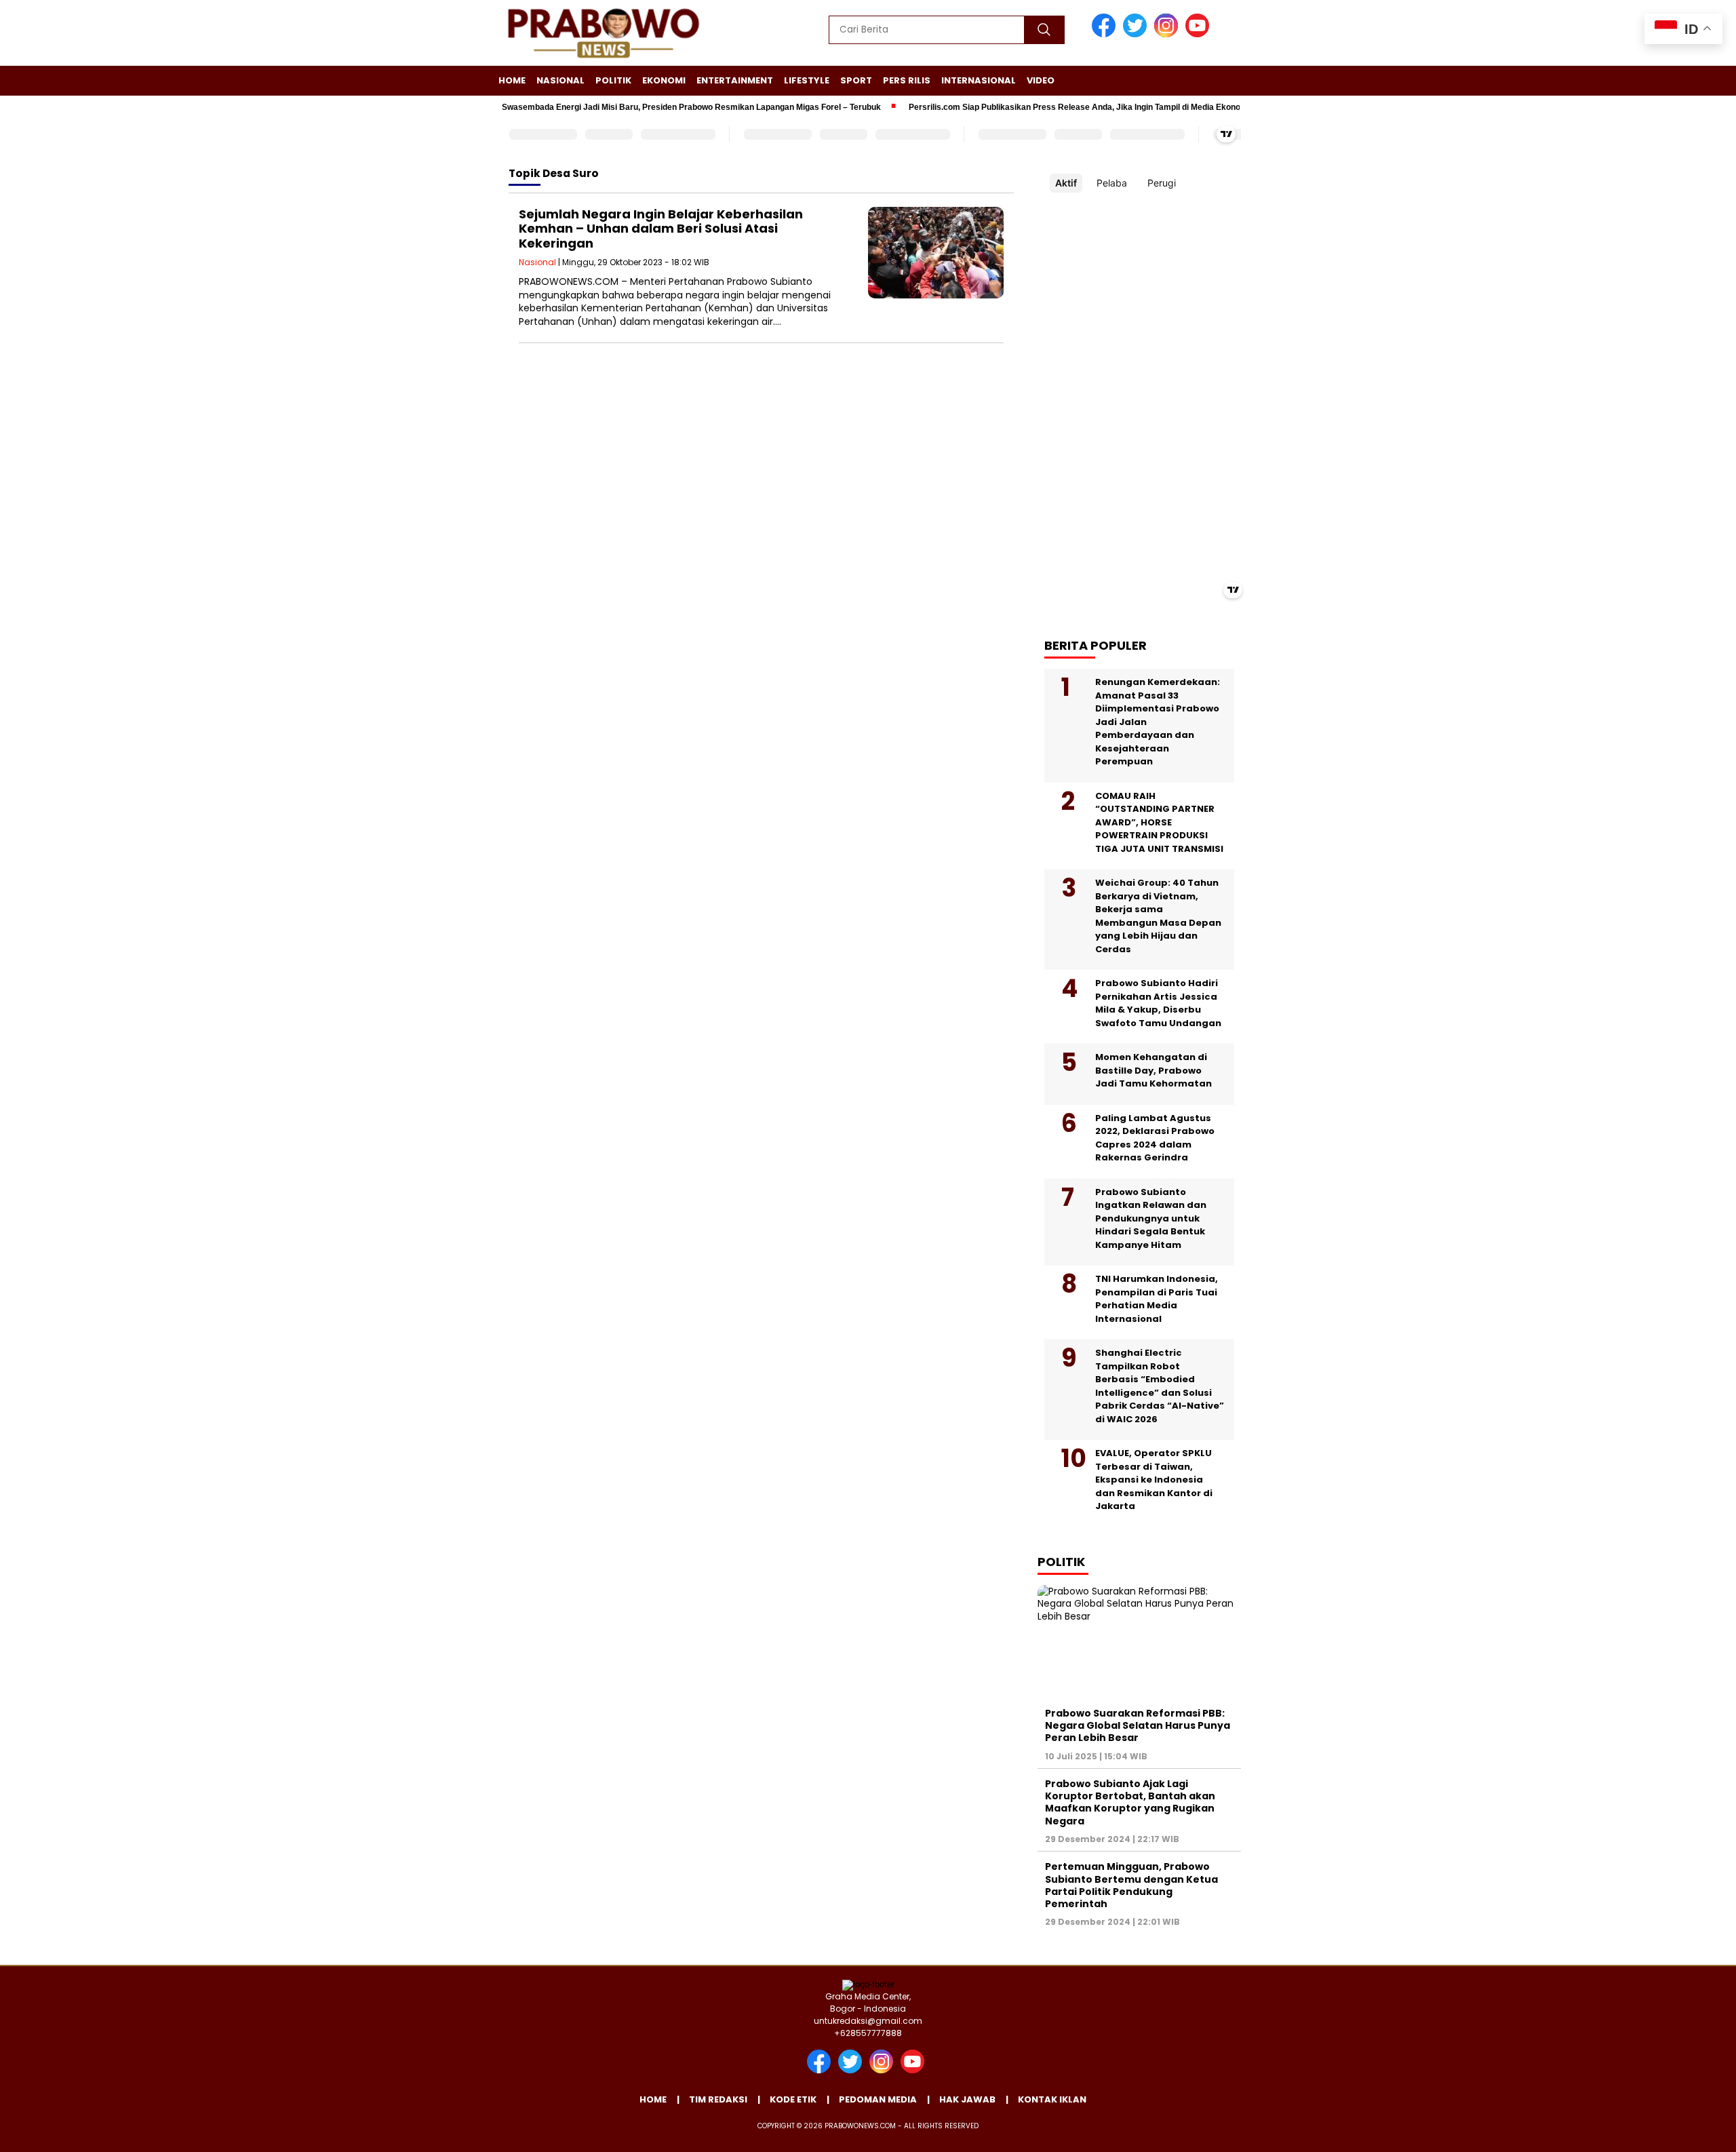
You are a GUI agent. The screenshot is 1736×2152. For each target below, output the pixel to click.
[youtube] (1200, 34)
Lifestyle (807, 80)
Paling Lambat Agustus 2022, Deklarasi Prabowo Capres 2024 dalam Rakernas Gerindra (1155, 1138)
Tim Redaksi (718, 2099)
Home (512, 80)
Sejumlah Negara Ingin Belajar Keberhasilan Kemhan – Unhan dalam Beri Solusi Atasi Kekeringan (661, 229)
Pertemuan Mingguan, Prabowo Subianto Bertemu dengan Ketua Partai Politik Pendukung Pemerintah (1131, 1885)
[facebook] (1106, 34)
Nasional (560, 80)
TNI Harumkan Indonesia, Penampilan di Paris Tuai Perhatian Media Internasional (1157, 1299)
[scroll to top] (1673, 2131)
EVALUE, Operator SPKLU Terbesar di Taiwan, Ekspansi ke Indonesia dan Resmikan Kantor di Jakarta (1154, 1480)
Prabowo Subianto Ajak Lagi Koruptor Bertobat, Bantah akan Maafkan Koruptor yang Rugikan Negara (1130, 1802)
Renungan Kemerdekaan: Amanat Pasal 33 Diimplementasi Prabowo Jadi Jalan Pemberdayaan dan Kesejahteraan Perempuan (1158, 722)
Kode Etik (793, 2099)
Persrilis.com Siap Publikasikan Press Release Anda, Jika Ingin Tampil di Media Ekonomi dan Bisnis (1061, 107)
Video (1041, 80)
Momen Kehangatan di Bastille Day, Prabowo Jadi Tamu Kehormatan (1153, 1070)
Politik (613, 80)
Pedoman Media (878, 2099)
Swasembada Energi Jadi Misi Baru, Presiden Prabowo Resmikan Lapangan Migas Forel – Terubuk (651, 107)
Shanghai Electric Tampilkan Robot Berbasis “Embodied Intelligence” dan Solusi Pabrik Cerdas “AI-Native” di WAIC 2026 (1160, 1386)
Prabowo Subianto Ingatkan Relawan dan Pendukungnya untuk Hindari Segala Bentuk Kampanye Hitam (1151, 1218)
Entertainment (735, 80)
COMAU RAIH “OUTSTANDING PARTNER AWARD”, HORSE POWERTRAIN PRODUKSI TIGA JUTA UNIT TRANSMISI (1159, 822)
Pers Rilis (907, 80)
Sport (856, 80)
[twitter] (1137, 34)
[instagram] (1168, 34)
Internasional (979, 80)
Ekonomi (664, 80)
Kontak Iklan (1052, 2099)
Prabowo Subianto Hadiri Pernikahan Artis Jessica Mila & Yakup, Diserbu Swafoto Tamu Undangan (1158, 1003)
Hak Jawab (967, 2099)
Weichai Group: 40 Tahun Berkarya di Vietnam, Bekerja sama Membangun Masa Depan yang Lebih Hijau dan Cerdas (1158, 916)
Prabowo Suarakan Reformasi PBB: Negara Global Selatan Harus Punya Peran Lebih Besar (1138, 1725)
